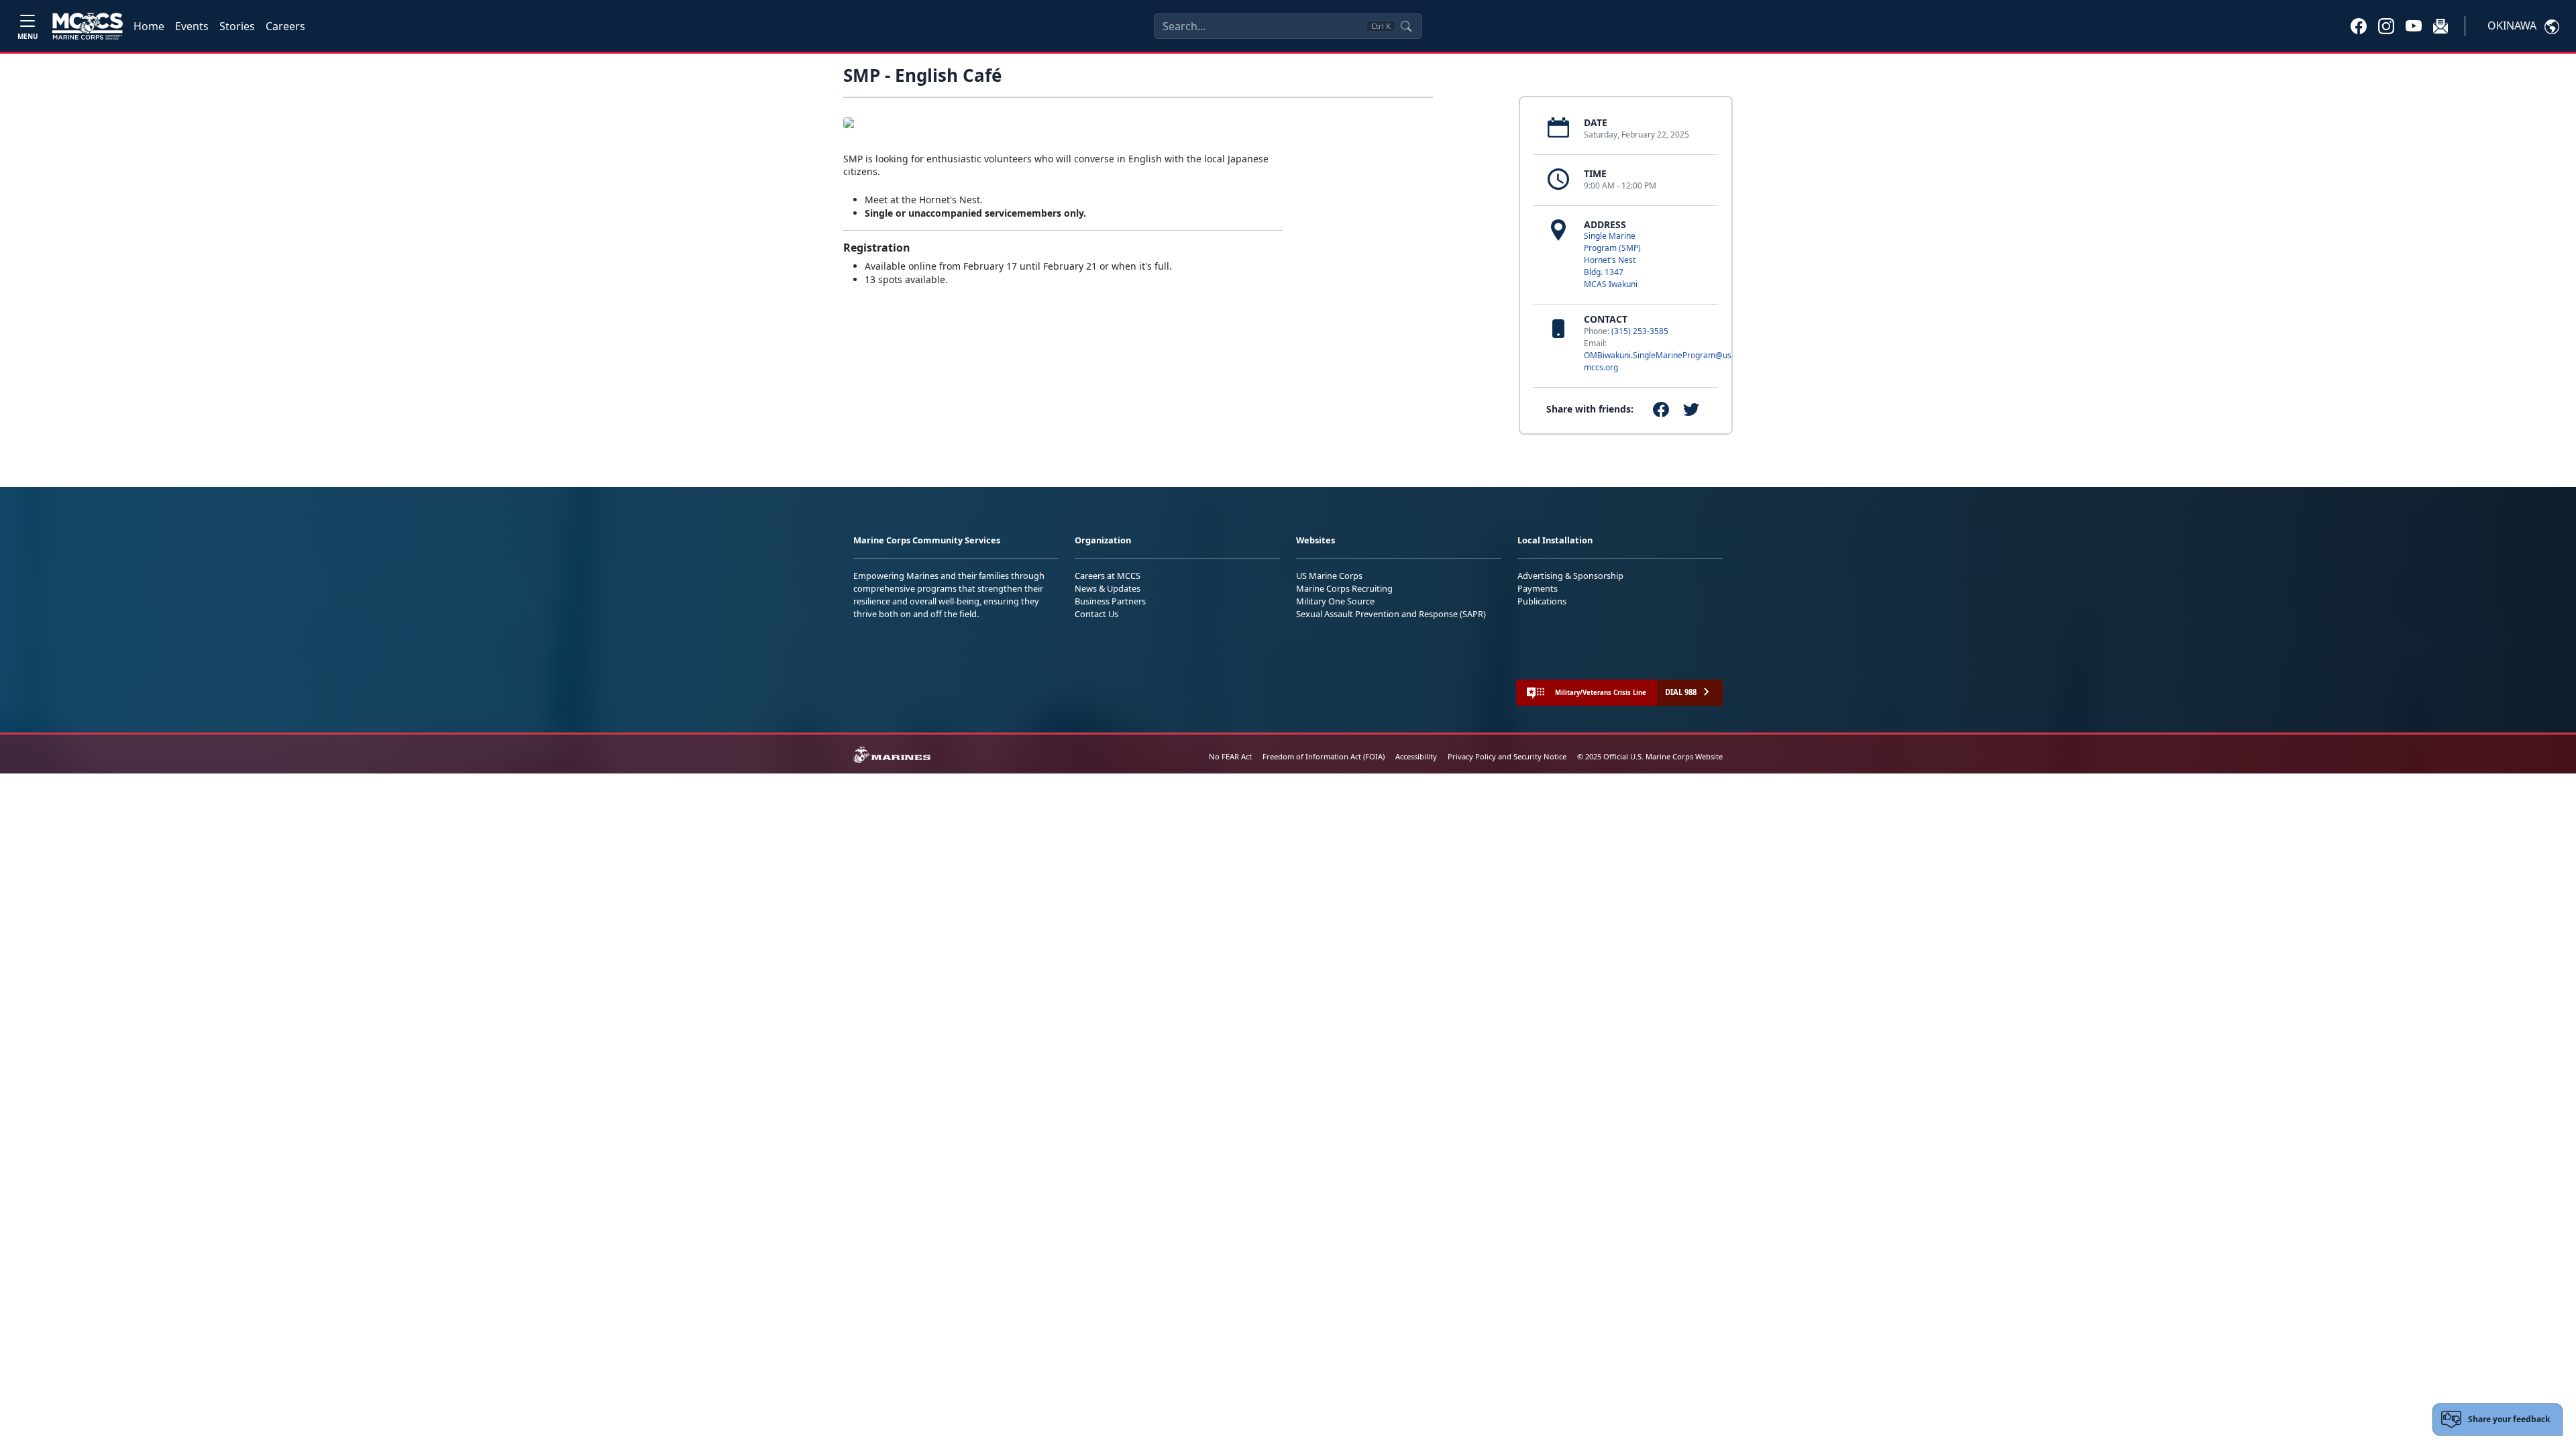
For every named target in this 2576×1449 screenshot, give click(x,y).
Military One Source (1335, 601)
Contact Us (1096, 614)
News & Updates (1108, 588)
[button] (2359, 25)
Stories (237, 26)
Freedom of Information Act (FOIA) (1324, 756)
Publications (1542, 601)
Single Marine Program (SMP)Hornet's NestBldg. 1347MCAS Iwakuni (1612, 260)
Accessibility (1416, 756)
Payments (1538, 588)
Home (149, 26)
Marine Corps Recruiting (1344, 588)
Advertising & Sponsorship (1570, 576)
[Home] (88, 26)
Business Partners (1110, 601)
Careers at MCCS (1108, 576)
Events (192, 26)
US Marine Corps (1329, 576)
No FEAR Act (1230, 756)
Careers (285, 26)
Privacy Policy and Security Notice (1507, 756)
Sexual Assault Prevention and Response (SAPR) (1391, 614)
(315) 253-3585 (1640, 331)
